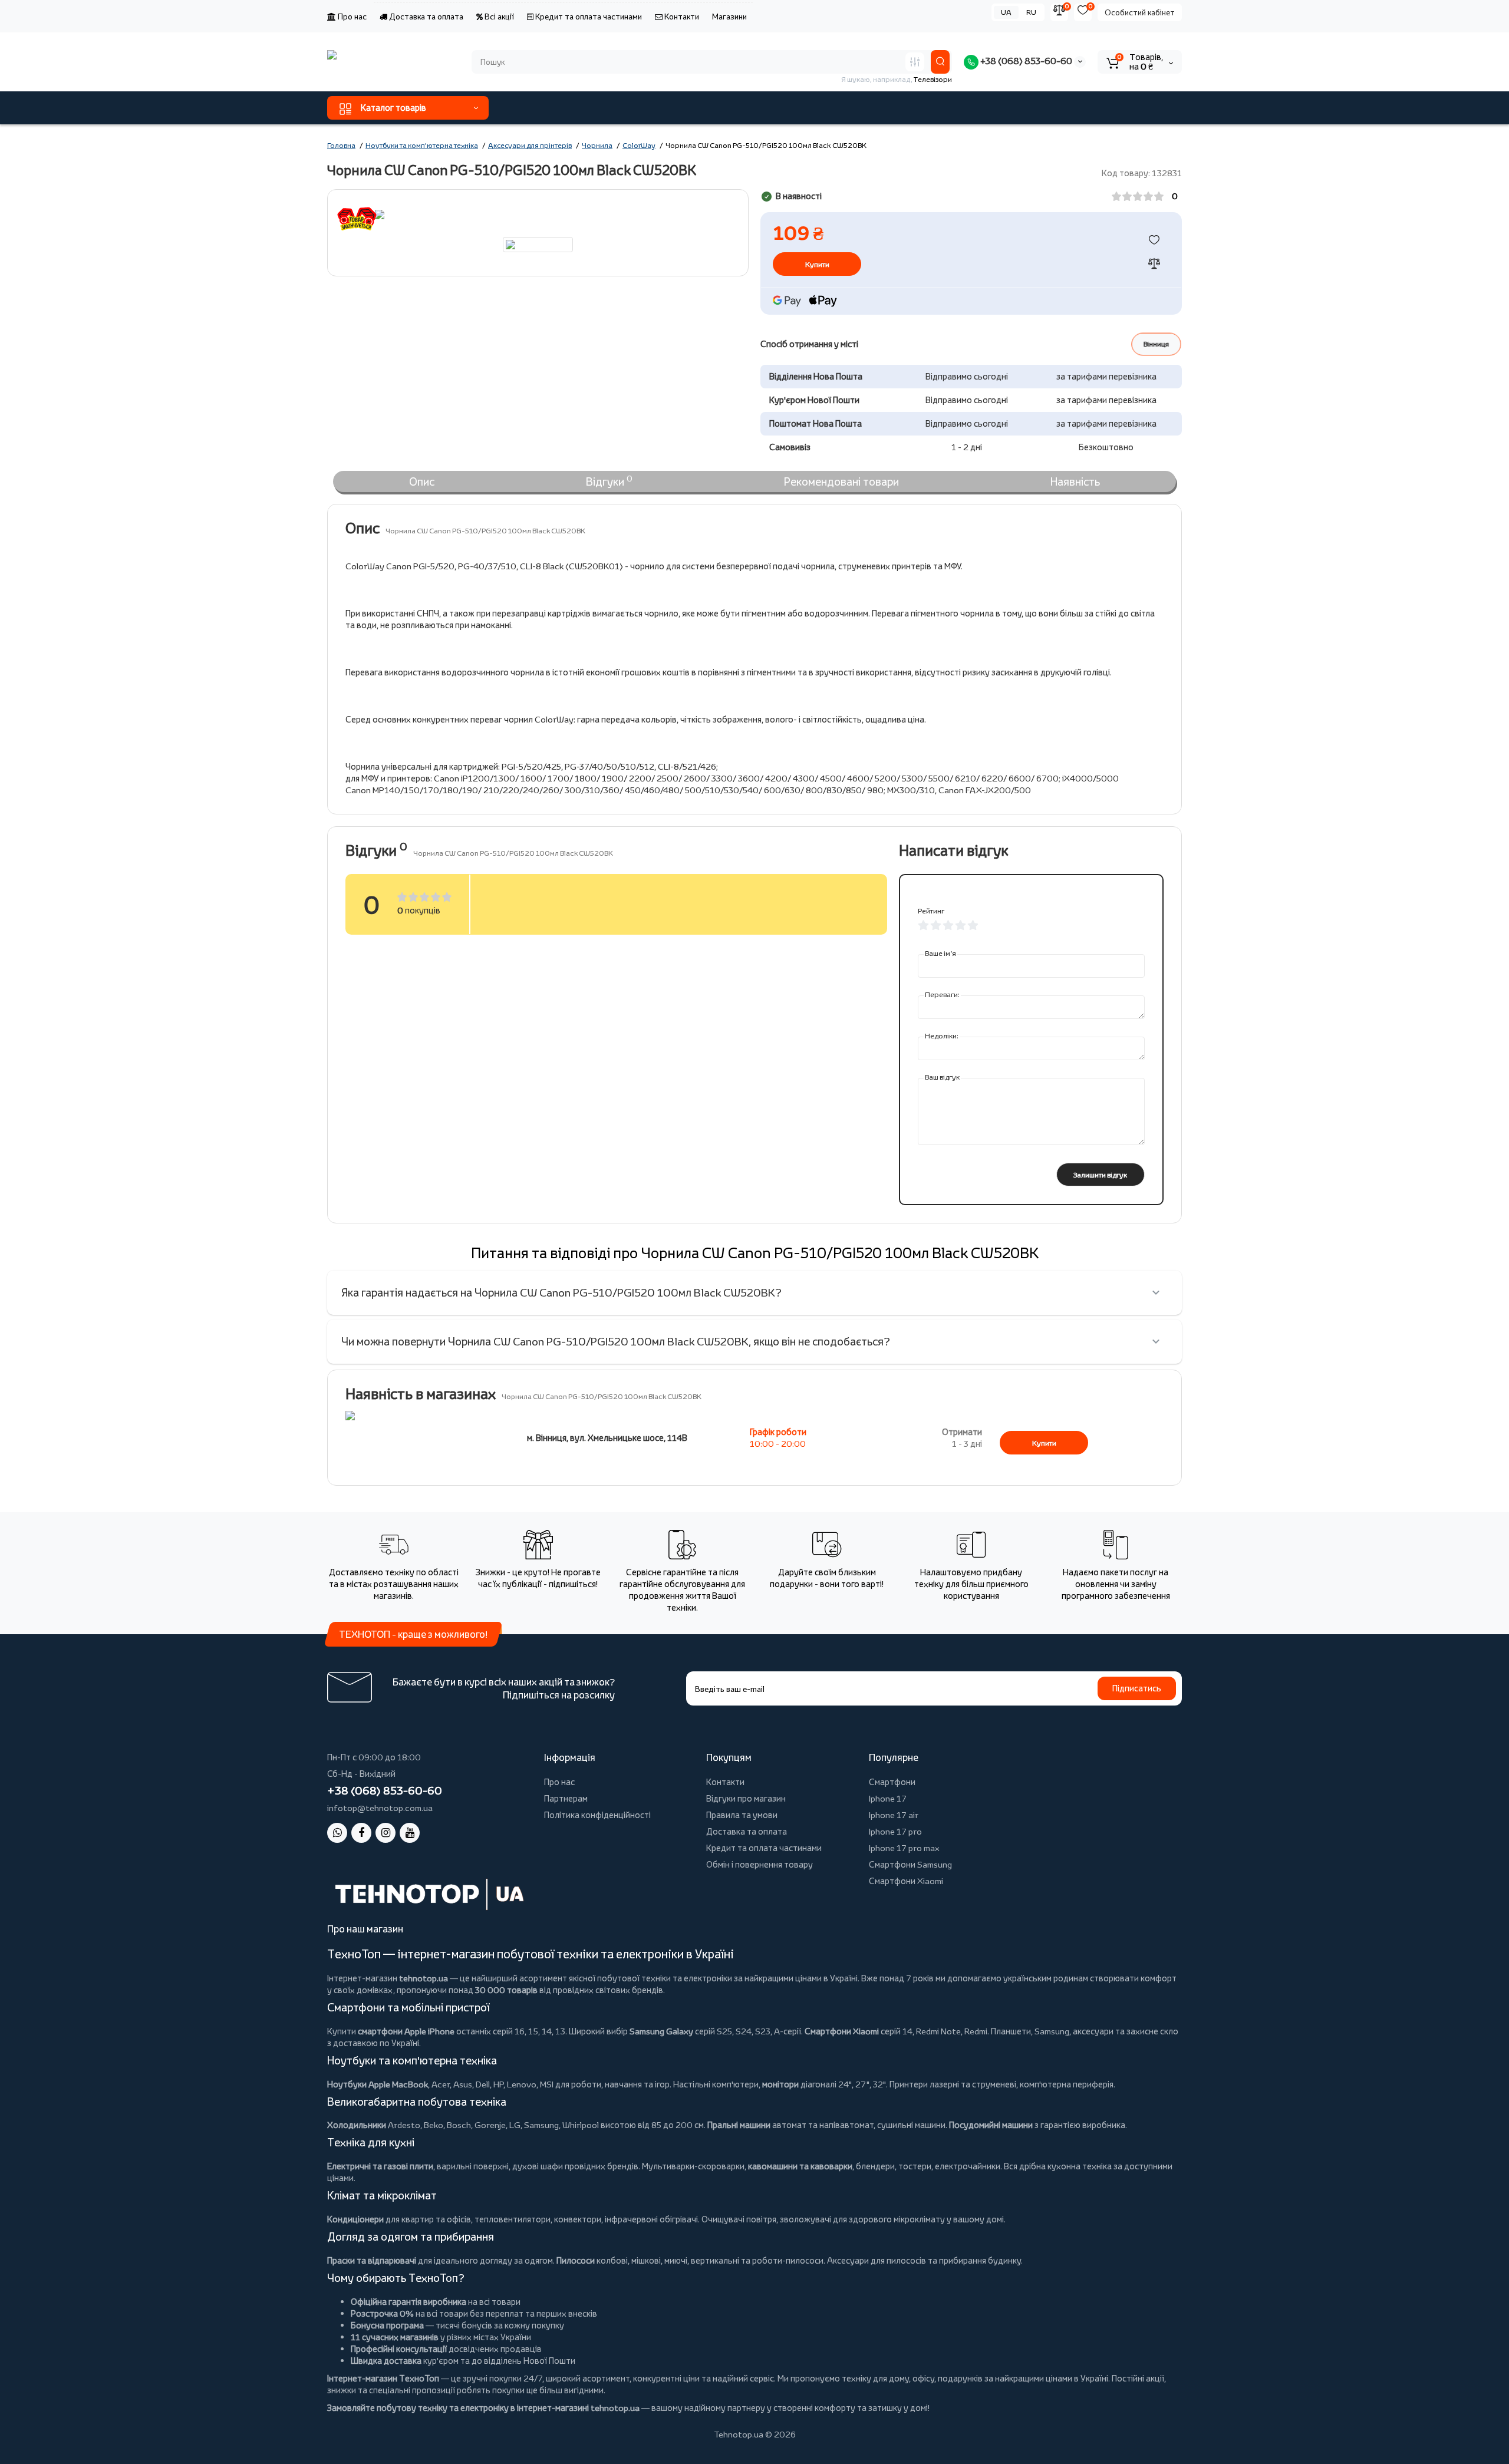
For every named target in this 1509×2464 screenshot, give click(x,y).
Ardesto (404, 2125)
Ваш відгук (942, 1077)
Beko (434, 2125)
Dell (483, 2084)
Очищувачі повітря (739, 2219)
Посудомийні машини (991, 2125)
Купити (1044, 1443)
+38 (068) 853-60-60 (1025, 61)
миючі (676, 2260)
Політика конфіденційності (597, 1815)
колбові (612, 2260)
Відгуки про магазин (746, 1798)
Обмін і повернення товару (760, 1864)
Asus (463, 2084)
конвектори (578, 2219)
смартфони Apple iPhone (406, 2031)
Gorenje (490, 2125)
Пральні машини (739, 2125)
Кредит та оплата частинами (588, 17)
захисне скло (1152, 2031)
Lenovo (522, 2084)
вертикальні (715, 2260)
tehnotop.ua (424, 1978)
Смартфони (892, 1782)
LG (515, 2125)
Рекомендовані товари (841, 481)
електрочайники (968, 2166)
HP (498, 2084)
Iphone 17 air (894, 1815)
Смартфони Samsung (910, 1864)
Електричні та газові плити (380, 2166)
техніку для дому (875, 2378)
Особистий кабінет (1140, 12)
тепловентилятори (513, 2219)
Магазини (729, 17)
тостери (915, 2166)
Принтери (909, 2084)
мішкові (646, 2260)
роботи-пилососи (788, 2260)
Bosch (459, 2125)
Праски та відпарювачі (372, 2260)
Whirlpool (581, 2125)
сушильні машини (911, 2125)
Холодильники (357, 2125)
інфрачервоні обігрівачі (651, 2219)
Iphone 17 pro (895, 1831)
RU (1031, 12)
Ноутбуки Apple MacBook (378, 2084)
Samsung (541, 2125)
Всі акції (498, 17)
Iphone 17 (888, 1798)
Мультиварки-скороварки (693, 2166)
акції (1155, 2378)
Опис (422, 481)
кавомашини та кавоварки (800, 2166)
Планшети (1011, 2031)
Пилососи (576, 2260)
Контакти (681, 17)
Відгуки (609, 481)
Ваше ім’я (940, 953)
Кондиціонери (355, 2219)
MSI (547, 2084)
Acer (441, 2084)
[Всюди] (915, 62)
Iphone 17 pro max (904, 1848)
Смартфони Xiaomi (906, 1881)
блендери (875, 2166)
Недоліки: (942, 1036)
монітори (780, 2084)
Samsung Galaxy (661, 2031)
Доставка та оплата (425, 17)
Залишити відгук (1100, 1175)
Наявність (1075, 481)
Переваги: (942, 994)
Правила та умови (742, 1815)
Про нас (351, 17)
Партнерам (566, 1798)
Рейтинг (931, 911)
